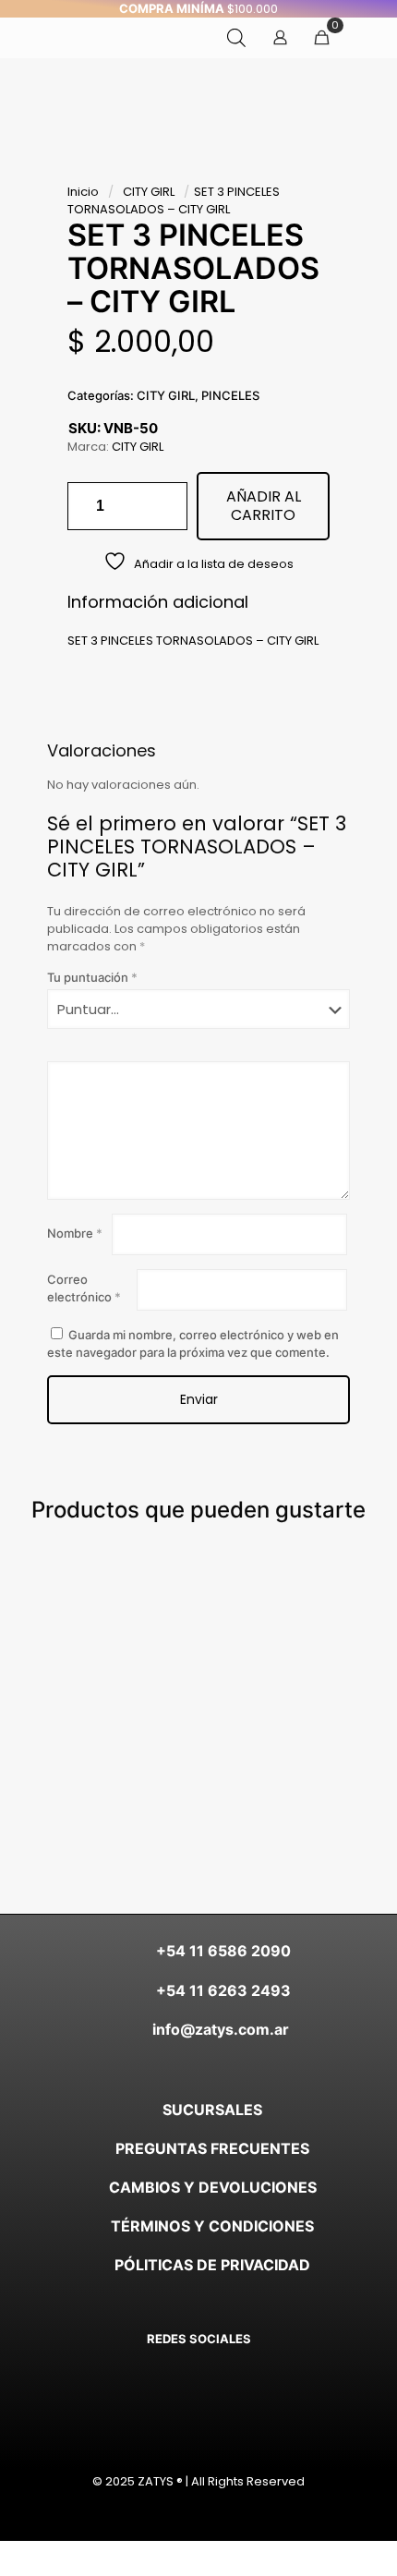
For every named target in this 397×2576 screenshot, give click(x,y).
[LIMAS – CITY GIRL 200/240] (157, 1602)
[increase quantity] (167, 506)
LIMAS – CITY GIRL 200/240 (170, 1691)
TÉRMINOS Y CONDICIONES (212, 2226)
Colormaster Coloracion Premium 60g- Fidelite (98, 1691)
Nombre (75, 1233)
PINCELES (230, 395)
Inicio (83, 192)
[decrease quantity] (88, 506)
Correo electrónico (84, 1288)
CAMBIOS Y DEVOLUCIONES (213, 2187)
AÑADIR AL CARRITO (264, 506)
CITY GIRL (149, 192)
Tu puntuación (92, 977)
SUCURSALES (212, 2110)
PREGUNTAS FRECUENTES (212, 2148)
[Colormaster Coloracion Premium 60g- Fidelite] (75, 1602)
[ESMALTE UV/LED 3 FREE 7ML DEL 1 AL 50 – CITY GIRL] (322, 1602)
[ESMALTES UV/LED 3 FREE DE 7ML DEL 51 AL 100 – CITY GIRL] (240, 1602)
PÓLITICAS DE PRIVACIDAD (212, 2265)
